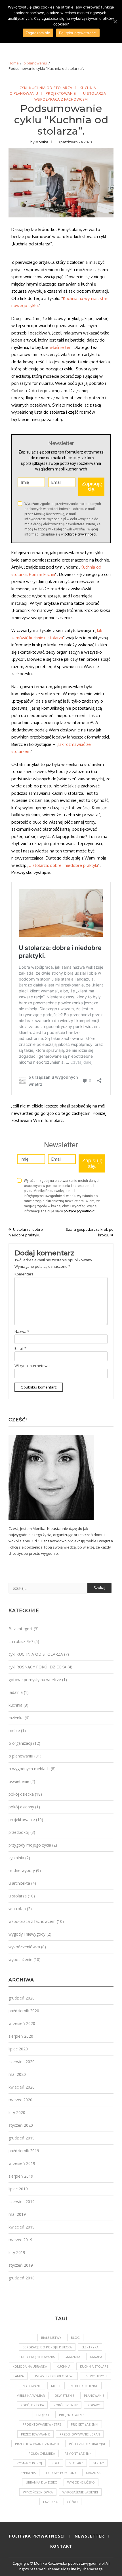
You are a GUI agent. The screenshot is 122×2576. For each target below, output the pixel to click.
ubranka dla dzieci (42, 2482)
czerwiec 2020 (22, 2062)
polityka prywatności (37, 2536)
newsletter (89, 2536)
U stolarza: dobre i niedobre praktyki (63, 865)
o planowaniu (24, 94)
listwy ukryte (96, 2376)
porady (94, 2405)
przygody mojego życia (30, 1845)
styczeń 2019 (21, 2265)
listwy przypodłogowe (54, 2376)
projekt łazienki (85, 2424)
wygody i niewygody (27, 1934)
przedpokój (19, 1832)
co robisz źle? (21, 1641)
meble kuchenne (84, 2386)
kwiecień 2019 (22, 2227)
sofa (56, 2463)
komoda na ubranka (30, 2366)
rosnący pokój (29, 2463)
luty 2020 (17, 2112)
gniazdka (72, 2357)
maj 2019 (17, 2214)
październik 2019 (24, 2151)
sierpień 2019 (21, 2176)
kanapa (96, 2357)
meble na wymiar (31, 2395)
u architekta (19, 1883)
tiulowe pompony (61, 2473)
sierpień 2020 (21, 2036)
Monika (42, 142)
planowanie (94, 2395)
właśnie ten (60, 347)
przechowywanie (35, 2434)
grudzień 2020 (22, 1998)
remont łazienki (78, 2453)
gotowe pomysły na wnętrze (35, 1680)
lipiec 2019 (18, 2189)
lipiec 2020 (18, 2049)
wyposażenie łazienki (80, 2492)
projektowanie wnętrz (42, 2424)
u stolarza (94, 94)
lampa (19, 2376)
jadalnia (16, 1692)
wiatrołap (17, 1909)
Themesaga (92, 2569)
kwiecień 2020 (22, 2087)
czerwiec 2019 (22, 2202)
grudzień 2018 (22, 2278)
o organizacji (20, 1743)
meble (14, 1730)
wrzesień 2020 (22, 2023)
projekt (43, 2415)
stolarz (76, 2463)
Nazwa (22, 1331)
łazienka (16, 1718)
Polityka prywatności (78, 33)
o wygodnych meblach (29, 1769)
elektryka (90, 2347)
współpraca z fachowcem (61, 100)
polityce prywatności (80, 534)
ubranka (93, 2473)
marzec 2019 (20, 2240)
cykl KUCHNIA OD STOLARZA (46, 88)
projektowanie (61, 94)
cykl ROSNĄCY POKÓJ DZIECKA (37, 1667)
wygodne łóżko (81, 2482)
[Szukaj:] (48, 1588)
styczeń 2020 (21, 2125)
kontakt (61, 2546)
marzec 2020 (20, 2100)
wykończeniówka (24, 1947)
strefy (98, 2463)
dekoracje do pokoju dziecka (47, 2347)
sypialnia (16, 1858)
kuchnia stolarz (94, 2366)
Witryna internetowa (32, 1366)
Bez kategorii (21, 1629)
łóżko (72, 2502)
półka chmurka (42, 2453)
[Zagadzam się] (115, 21)
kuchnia (88, 88)
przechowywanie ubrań (80, 2434)
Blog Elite (69, 2569)
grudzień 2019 (22, 2138)
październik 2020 (24, 2011)
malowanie (32, 2386)
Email (20, 1348)
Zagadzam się (38, 33)
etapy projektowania (37, 2357)
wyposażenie (20, 1959)
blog (75, 2338)
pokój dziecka (21, 1794)
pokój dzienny (21, 1807)
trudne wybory (22, 1870)
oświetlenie (19, 1781)
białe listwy (51, 2338)
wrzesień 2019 (22, 2163)
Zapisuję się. (92, 486)
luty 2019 (17, 2252)
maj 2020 (17, 2074)
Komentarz (24, 1274)
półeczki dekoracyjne (87, 2444)
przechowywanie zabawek (37, 2444)
